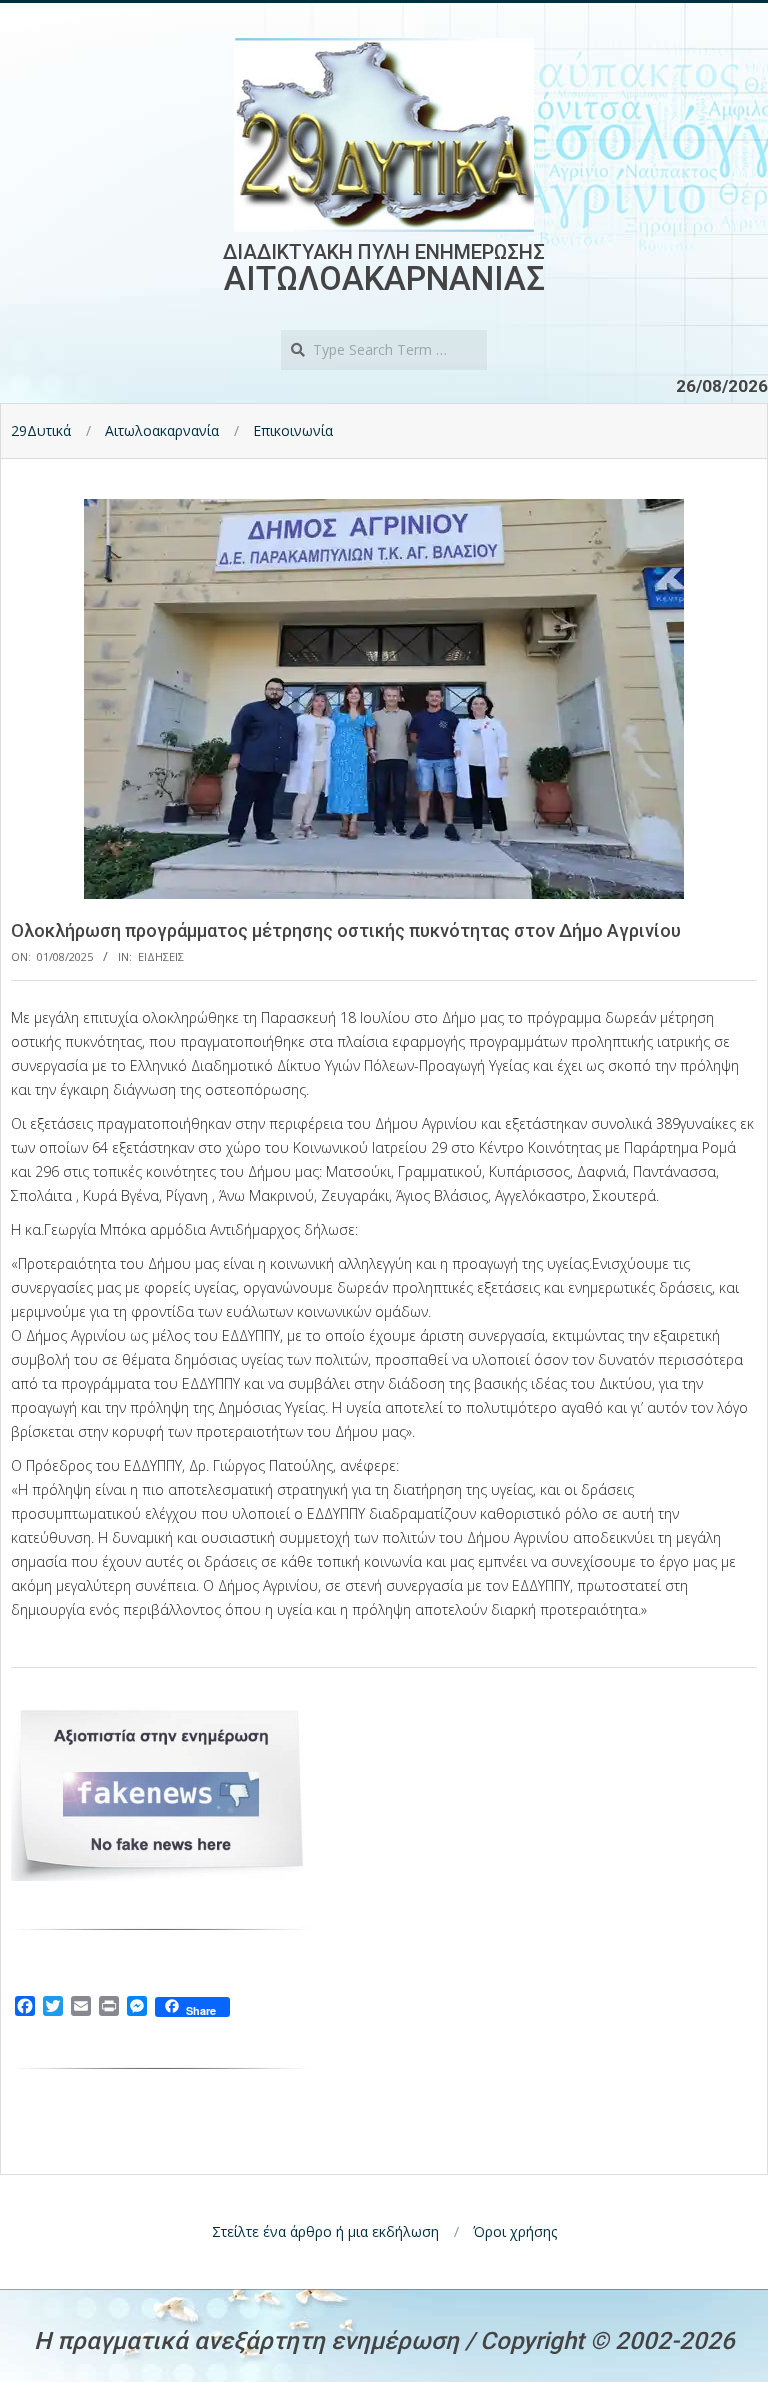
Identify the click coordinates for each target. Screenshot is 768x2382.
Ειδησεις (161, 956)
